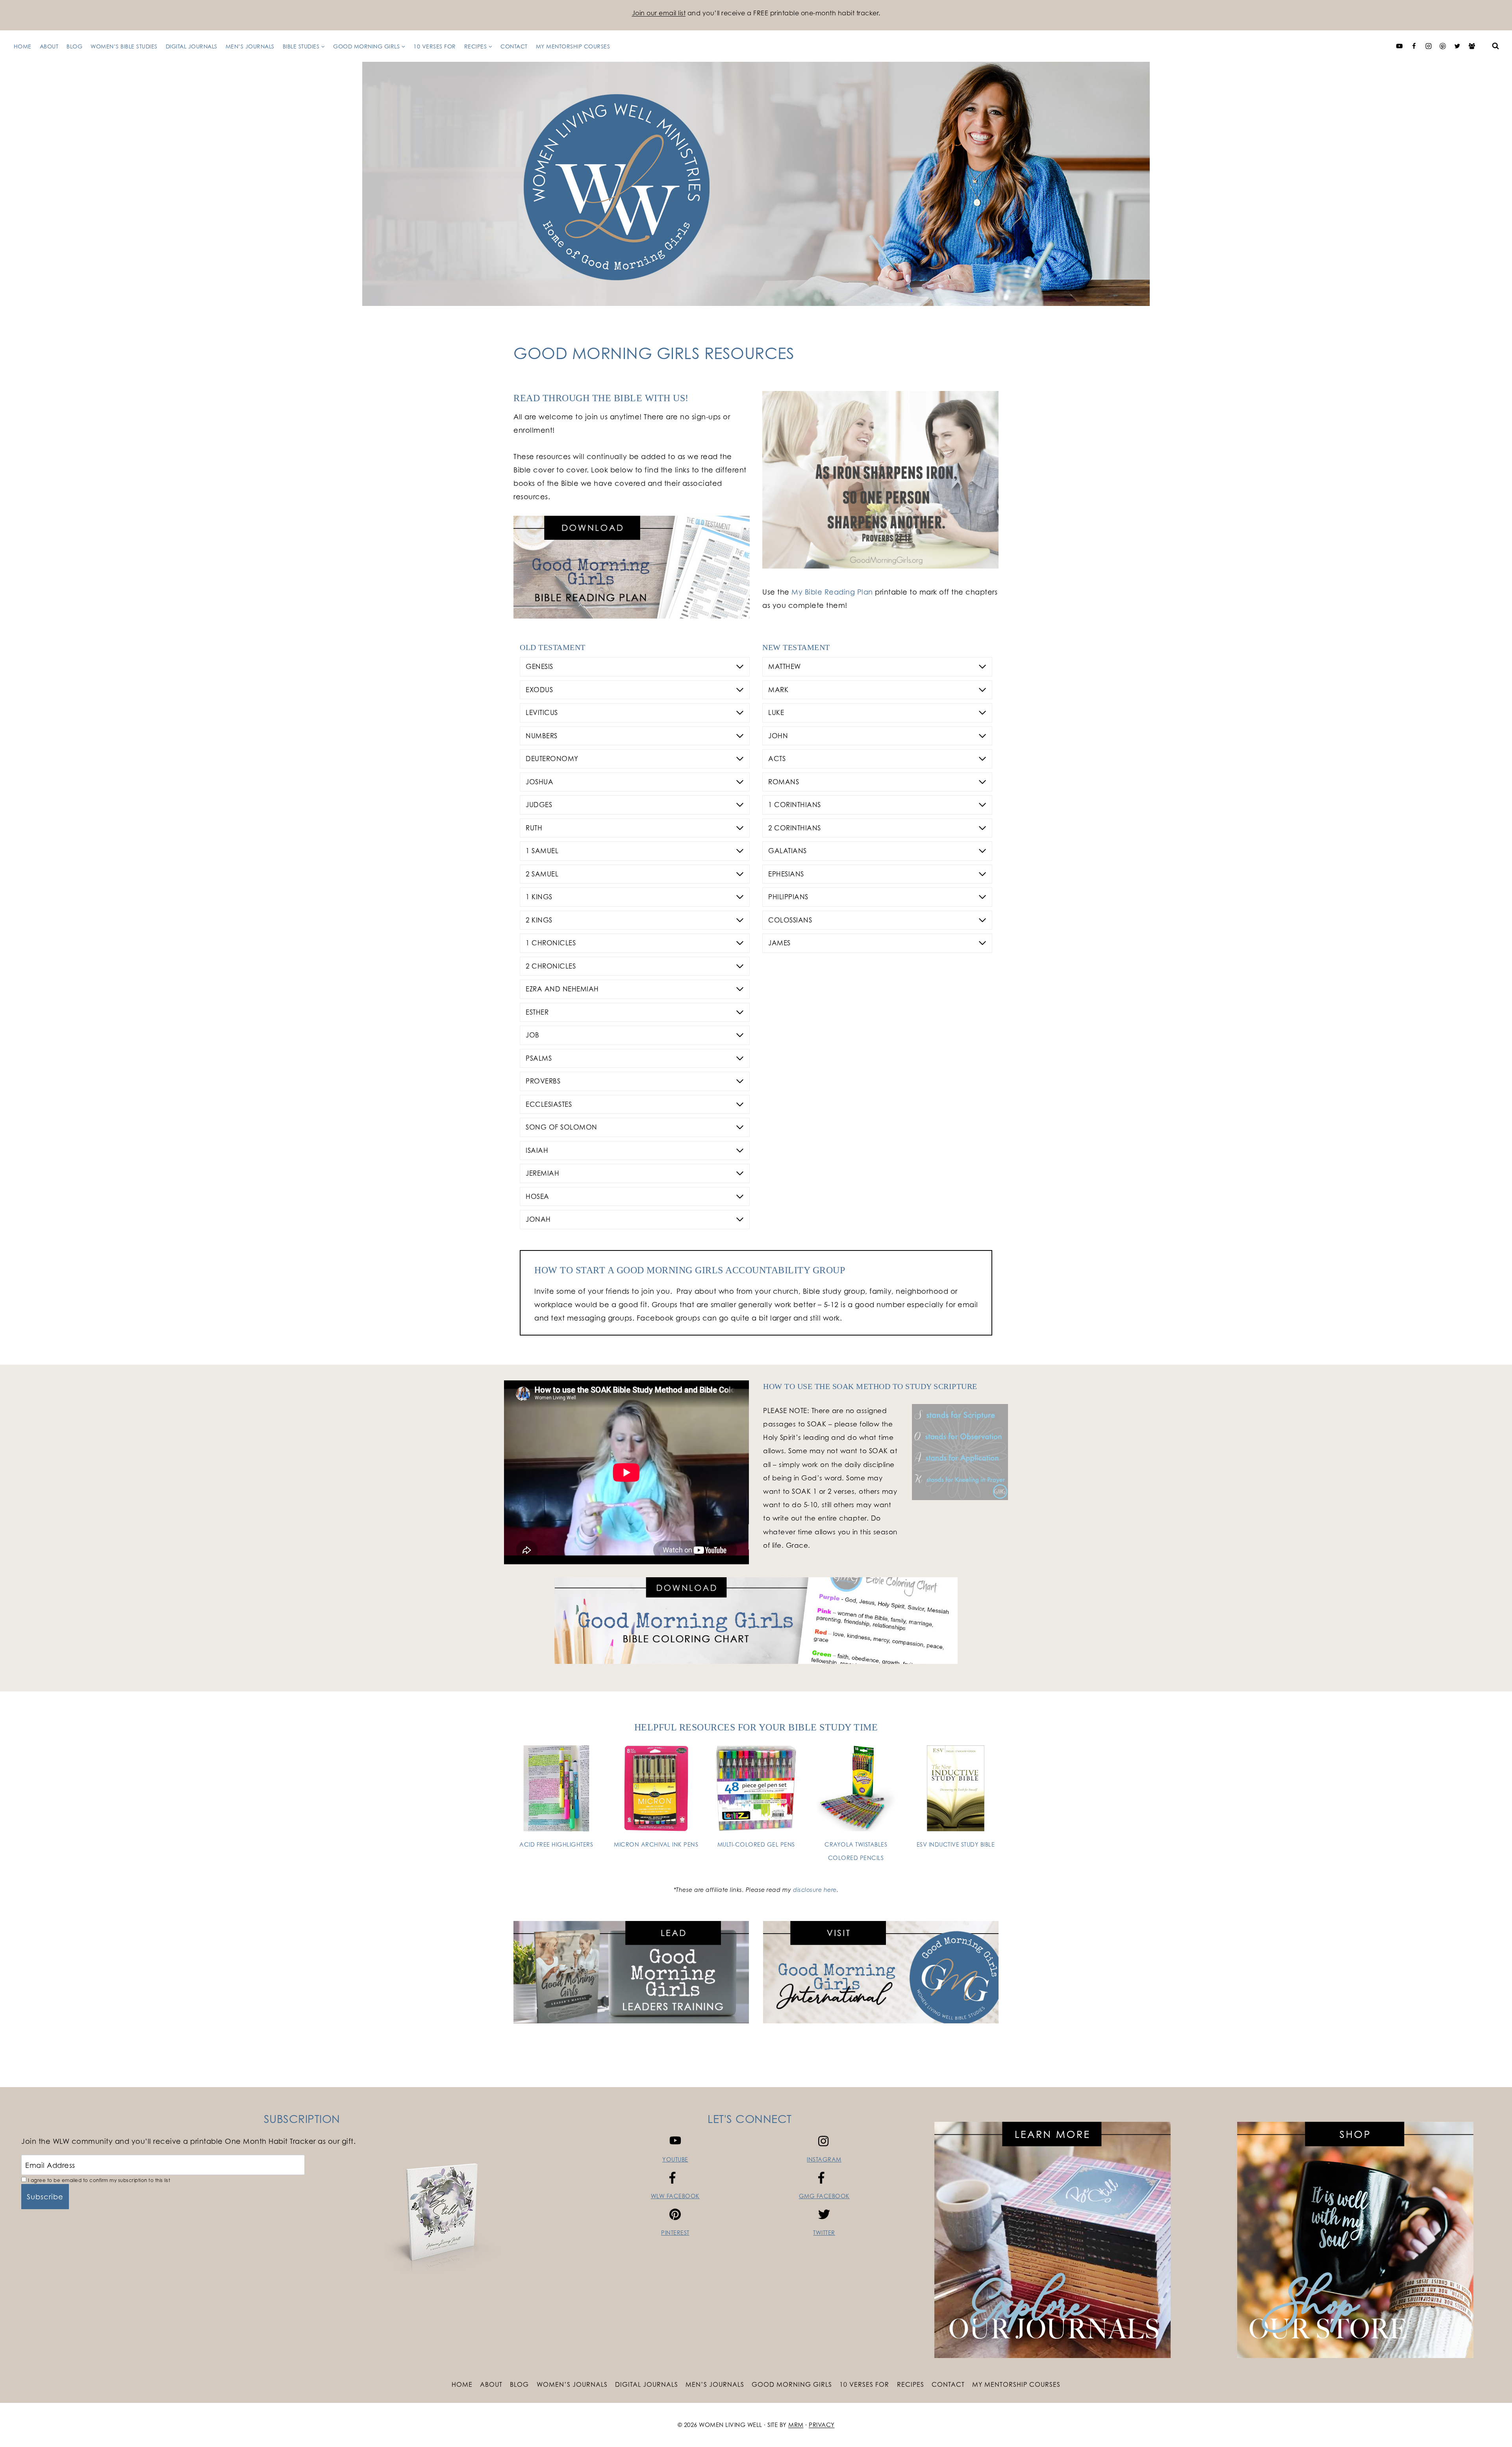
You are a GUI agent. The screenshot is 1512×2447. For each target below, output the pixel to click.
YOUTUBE (675, 2159)
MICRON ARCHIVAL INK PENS (656, 1844)
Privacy (822, 2425)
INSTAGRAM (824, 2159)
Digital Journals (192, 46)
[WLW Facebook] (1414, 46)
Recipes (911, 2384)
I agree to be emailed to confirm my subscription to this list (98, 2180)
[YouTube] (1399, 46)
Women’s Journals (572, 2384)
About (49, 46)
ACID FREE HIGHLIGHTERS (556, 1844)
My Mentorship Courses (573, 46)
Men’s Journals (250, 46)
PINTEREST (675, 2233)
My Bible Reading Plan (832, 592)
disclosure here (815, 1890)
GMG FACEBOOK (824, 2196)
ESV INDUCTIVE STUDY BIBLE (956, 1844)
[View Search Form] (1495, 46)
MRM (796, 2425)
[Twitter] (1457, 46)
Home (23, 46)
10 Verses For (435, 46)
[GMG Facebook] (1472, 46)
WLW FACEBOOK (675, 2196)
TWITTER (824, 2233)
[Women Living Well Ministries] (756, 184)
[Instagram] (1429, 46)
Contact (514, 46)
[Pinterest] (1443, 46)
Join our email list (659, 13)
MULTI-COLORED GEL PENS (756, 1844)
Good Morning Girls (792, 2384)
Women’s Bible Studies (124, 46)
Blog (74, 46)
